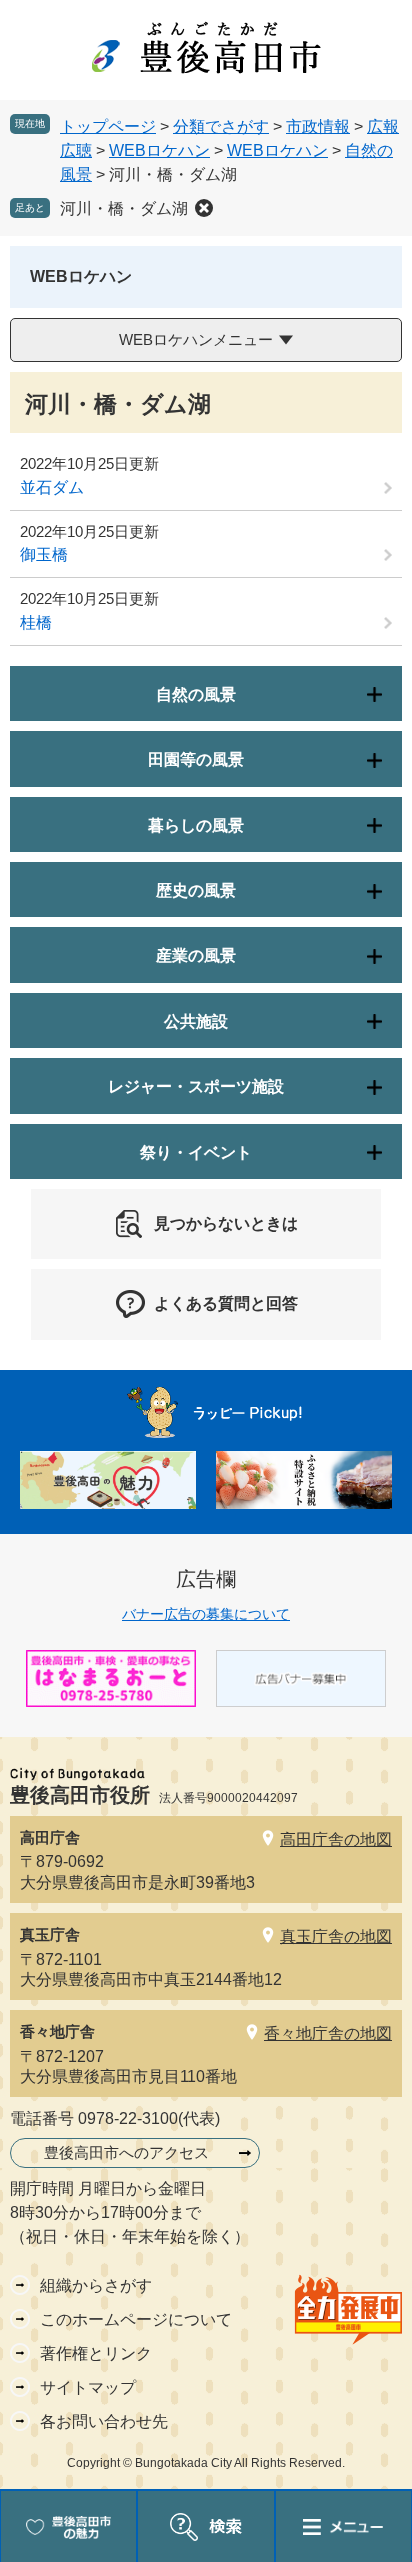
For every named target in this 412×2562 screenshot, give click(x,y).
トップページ (108, 126)
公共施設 (196, 1021)
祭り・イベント (196, 1152)
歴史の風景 (196, 890)
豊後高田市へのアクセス (126, 2152)
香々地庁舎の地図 (328, 2033)
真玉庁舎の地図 (336, 1936)
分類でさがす (221, 126)
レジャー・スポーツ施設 (196, 1086)
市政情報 (318, 126)
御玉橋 (44, 554)
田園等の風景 (196, 759)
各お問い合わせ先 (104, 2421)
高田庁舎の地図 (336, 1839)
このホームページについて (136, 2319)
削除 (204, 208)
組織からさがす (96, 2285)
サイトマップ (88, 2387)
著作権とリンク (96, 2353)
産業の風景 (196, 955)
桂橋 (36, 622)
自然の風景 (196, 694)
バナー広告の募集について (206, 1614)
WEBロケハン (159, 150)
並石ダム (52, 487)
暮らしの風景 (196, 825)
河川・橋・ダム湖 (124, 208)
